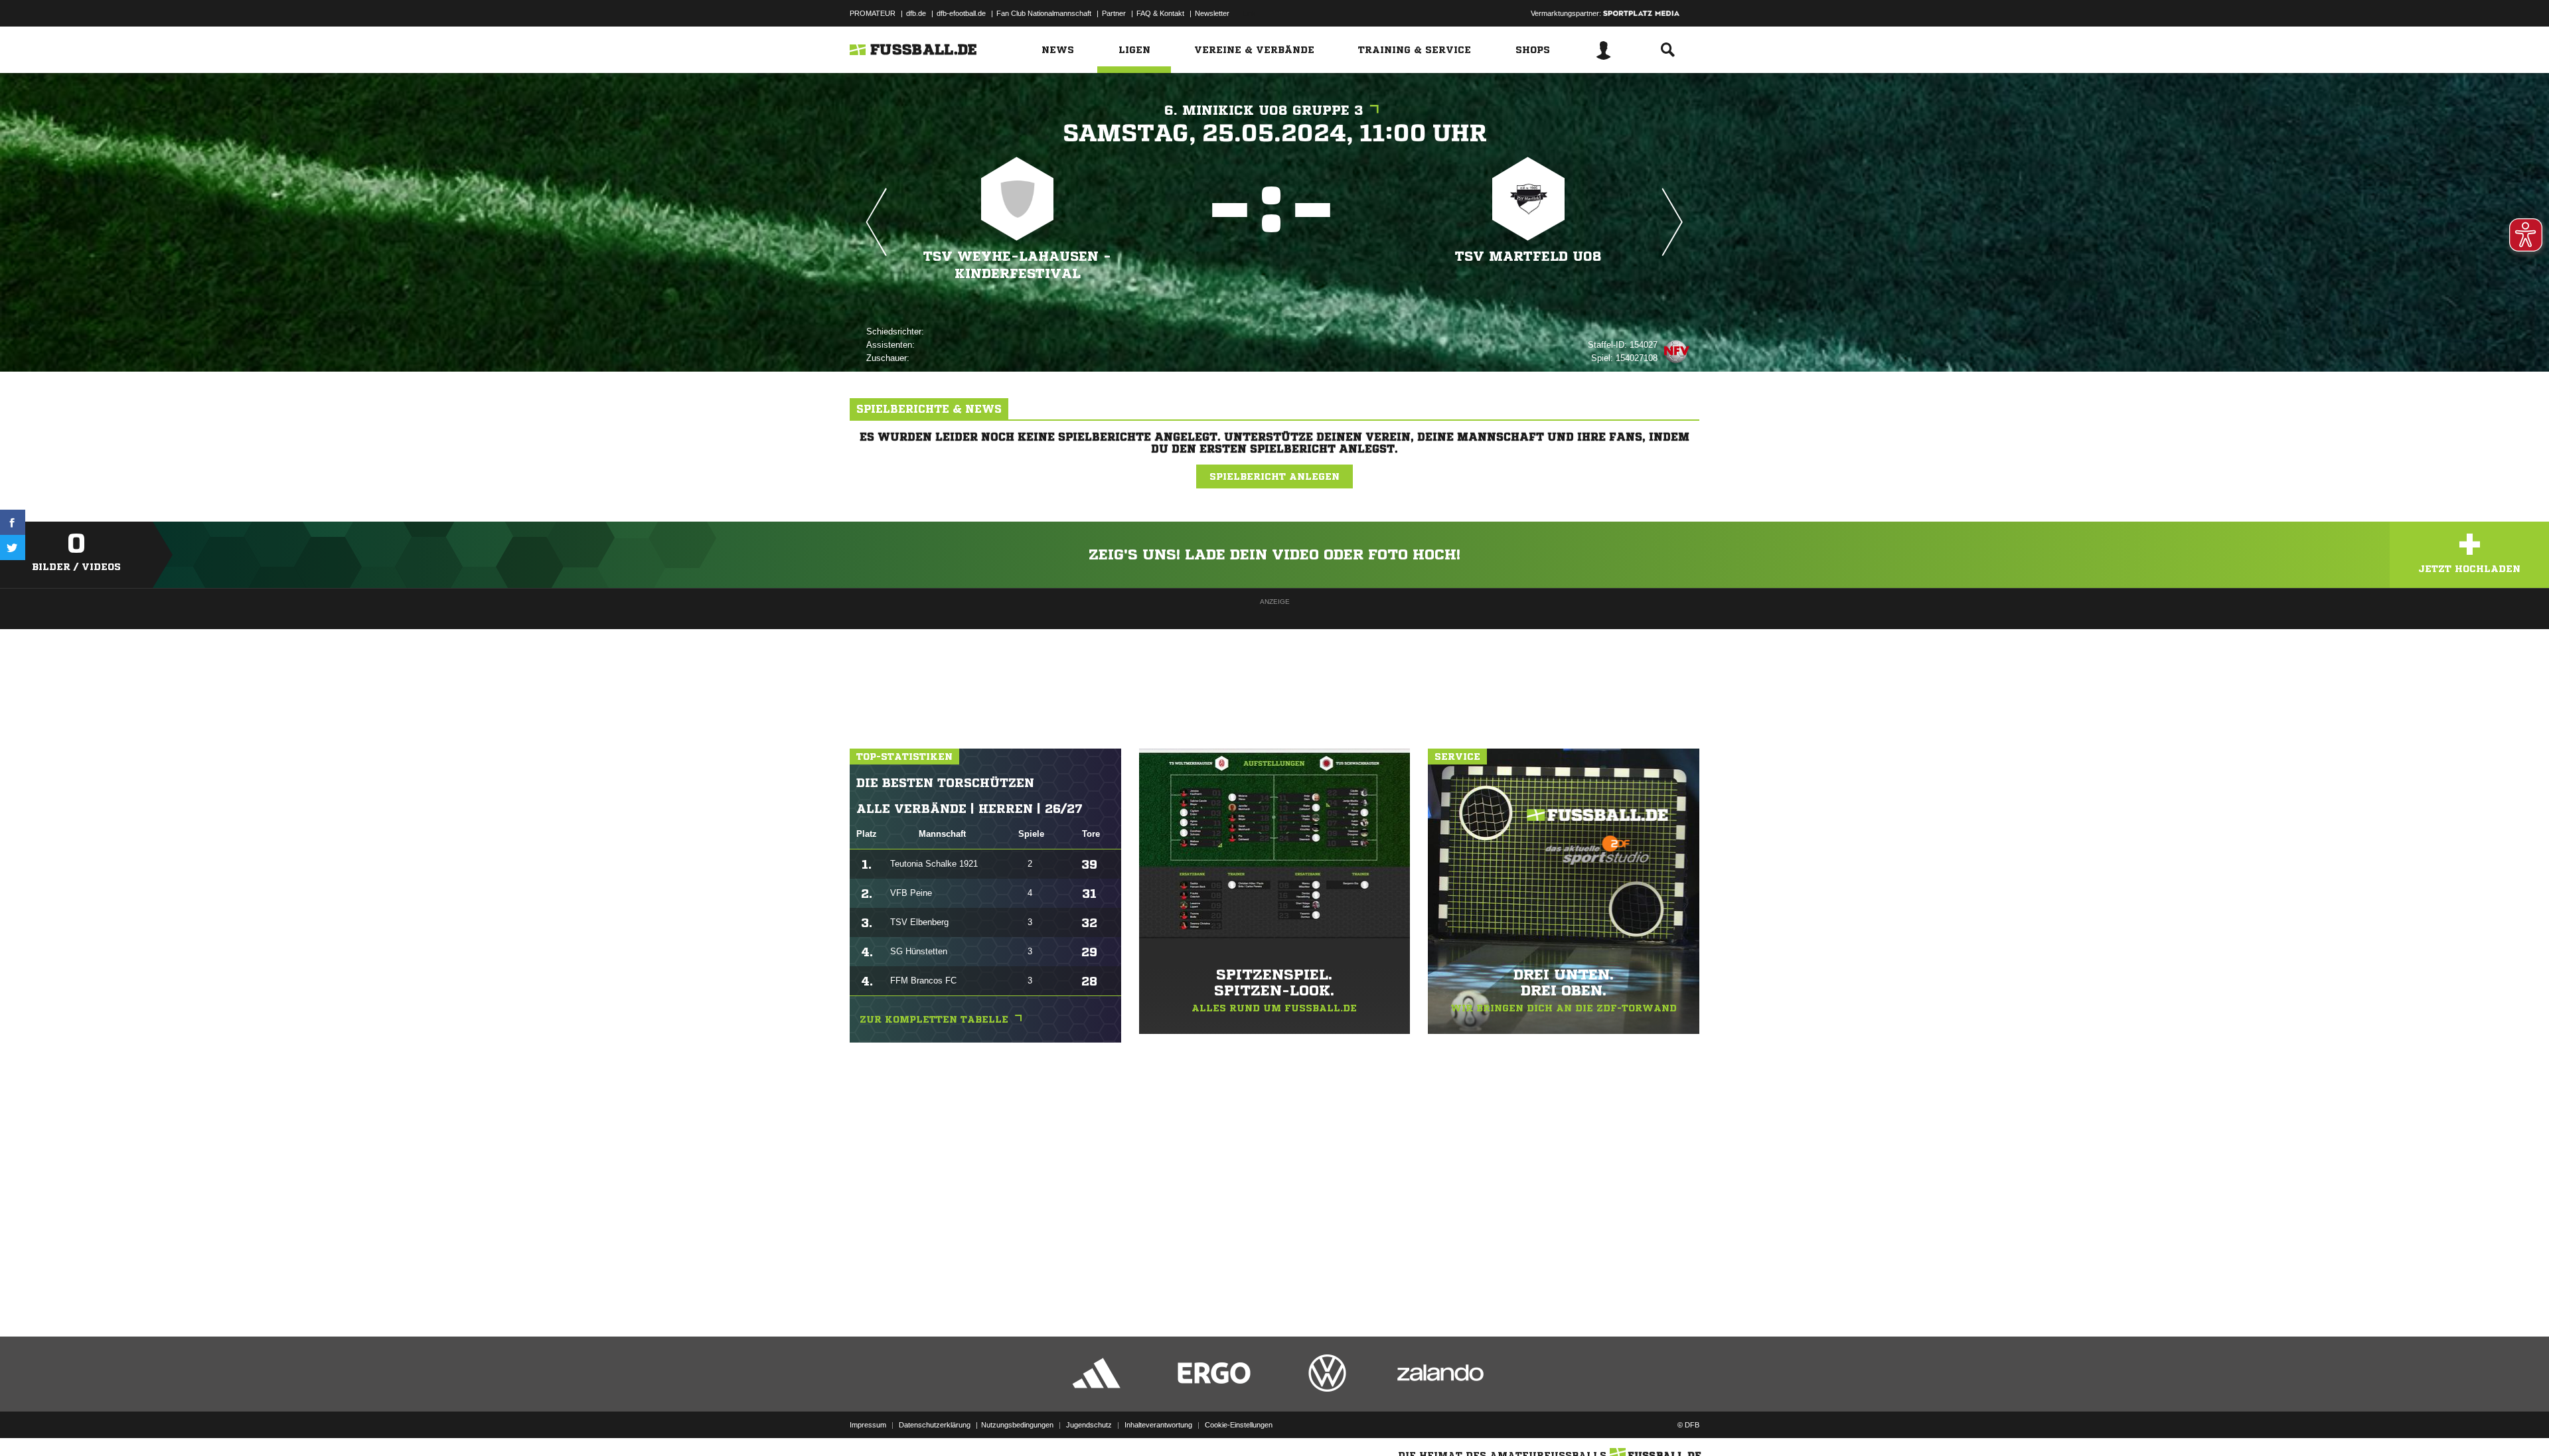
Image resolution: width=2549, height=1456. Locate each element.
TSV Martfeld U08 (1528, 256)
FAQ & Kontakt (1160, 13)
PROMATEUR (873, 13)
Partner (1114, 13)
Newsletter (1212, 13)
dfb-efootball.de (961, 13)
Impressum (868, 1425)
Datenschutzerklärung (935, 1425)
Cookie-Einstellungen (1239, 1425)
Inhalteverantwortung (1158, 1425)
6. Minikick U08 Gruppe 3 (1264, 110)
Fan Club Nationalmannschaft (1044, 13)
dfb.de (916, 13)
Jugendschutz (1089, 1425)
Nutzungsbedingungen (1017, 1425)
